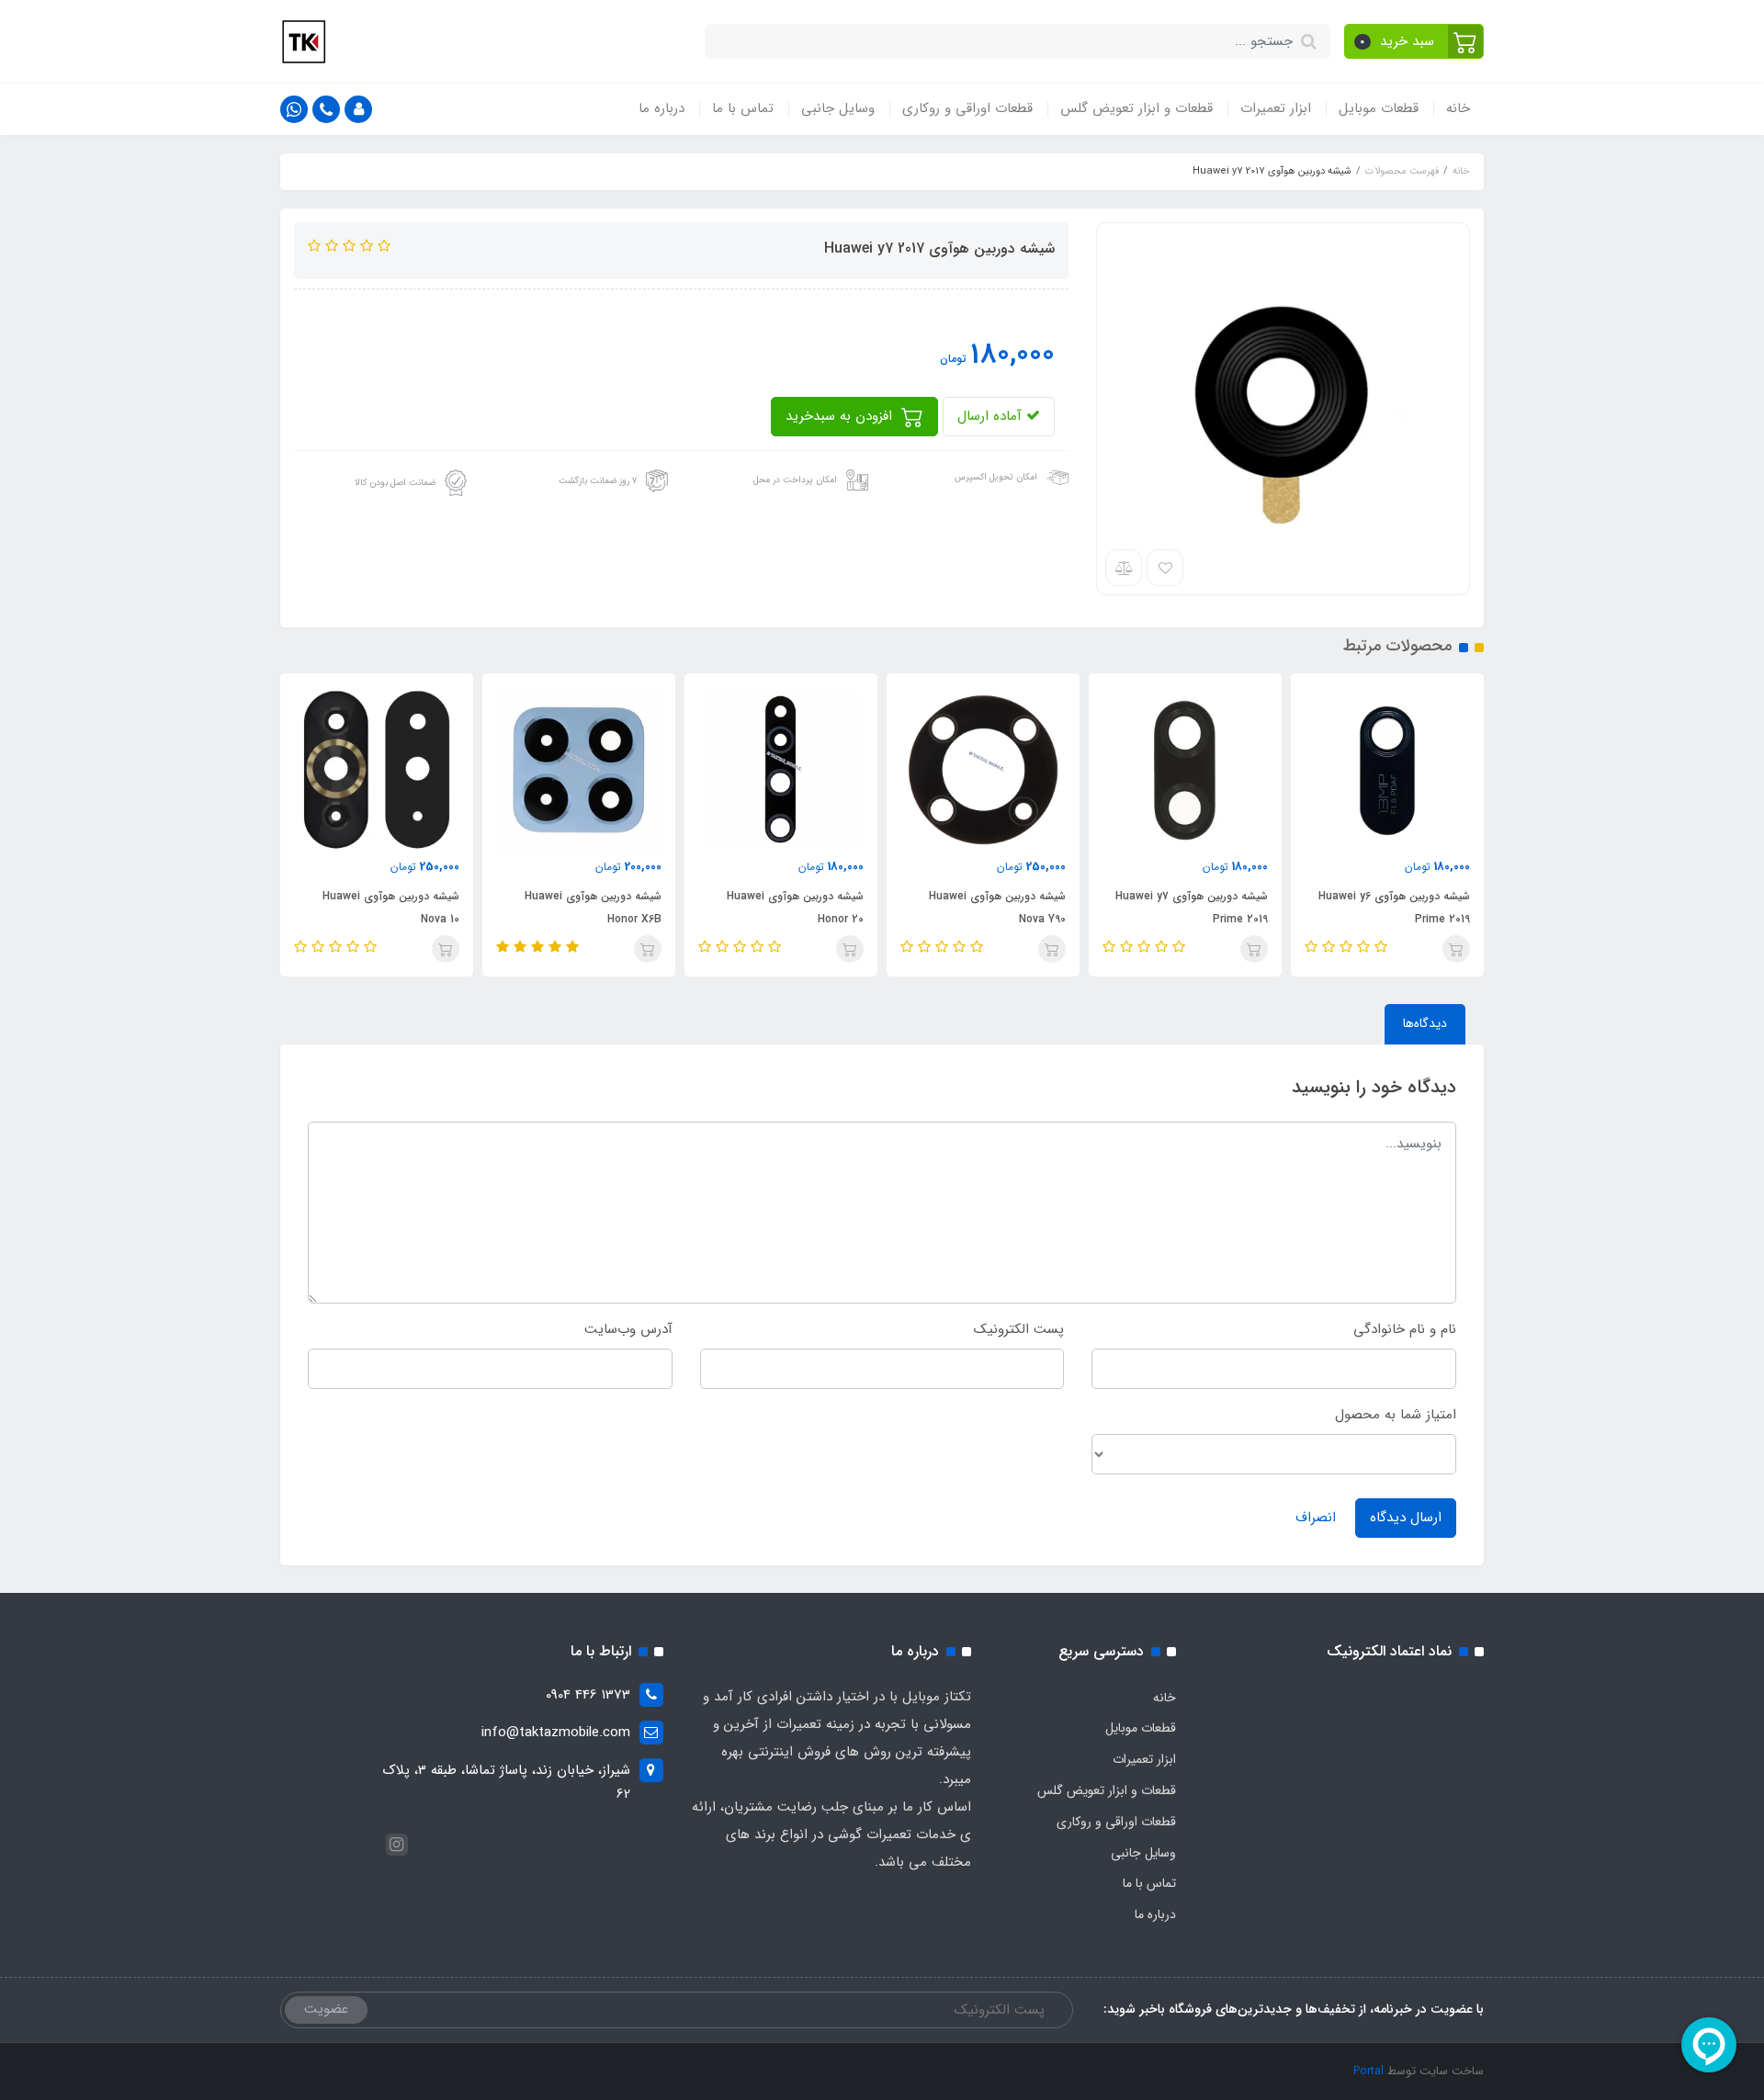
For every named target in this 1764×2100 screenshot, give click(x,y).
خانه (1458, 108)
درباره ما (661, 108)
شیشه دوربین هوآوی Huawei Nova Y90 (1199, 908)
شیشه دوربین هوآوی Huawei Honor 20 (997, 908)
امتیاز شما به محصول (1396, 1415)
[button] (1414, 41)
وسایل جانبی (838, 108)
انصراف (1316, 1518)
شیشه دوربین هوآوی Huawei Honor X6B (795, 908)
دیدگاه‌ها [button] (1425, 1023)
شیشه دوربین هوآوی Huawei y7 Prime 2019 (1394, 908)
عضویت (326, 2009)
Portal (1368, 2071)
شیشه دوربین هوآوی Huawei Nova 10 (593, 908)
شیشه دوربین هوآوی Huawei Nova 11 (391, 908)
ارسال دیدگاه (1406, 1518)
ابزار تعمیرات (1276, 108)
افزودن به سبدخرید (841, 416)
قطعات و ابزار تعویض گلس (1136, 108)
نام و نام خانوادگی (1405, 1329)
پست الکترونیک (1019, 1329)
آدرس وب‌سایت (628, 1329)
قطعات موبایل (1379, 108)
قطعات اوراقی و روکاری (967, 108)
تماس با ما (743, 108)
